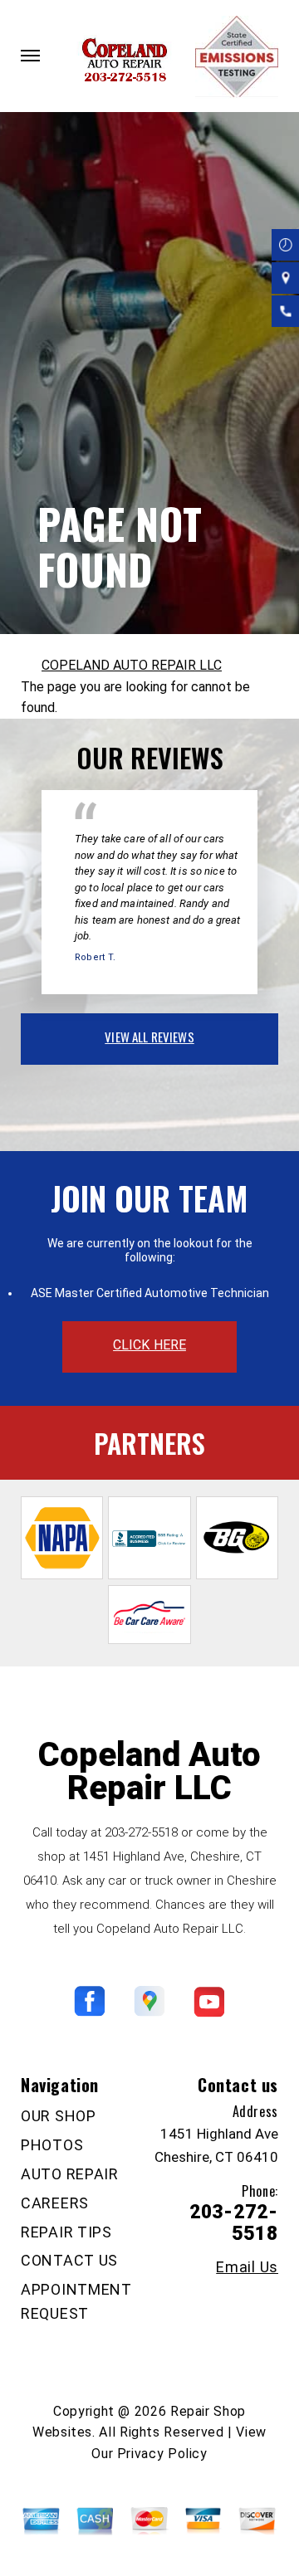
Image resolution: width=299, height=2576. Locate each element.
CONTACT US (69, 2260)
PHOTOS (52, 2145)
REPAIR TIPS (66, 2232)
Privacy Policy (162, 2454)
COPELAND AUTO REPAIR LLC (132, 665)
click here (149, 1345)
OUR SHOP (59, 2116)
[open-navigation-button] (30, 56)
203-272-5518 (141, 1832)
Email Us (247, 2267)
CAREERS (55, 2203)
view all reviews (149, 1037)
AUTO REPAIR (70, 2174)
